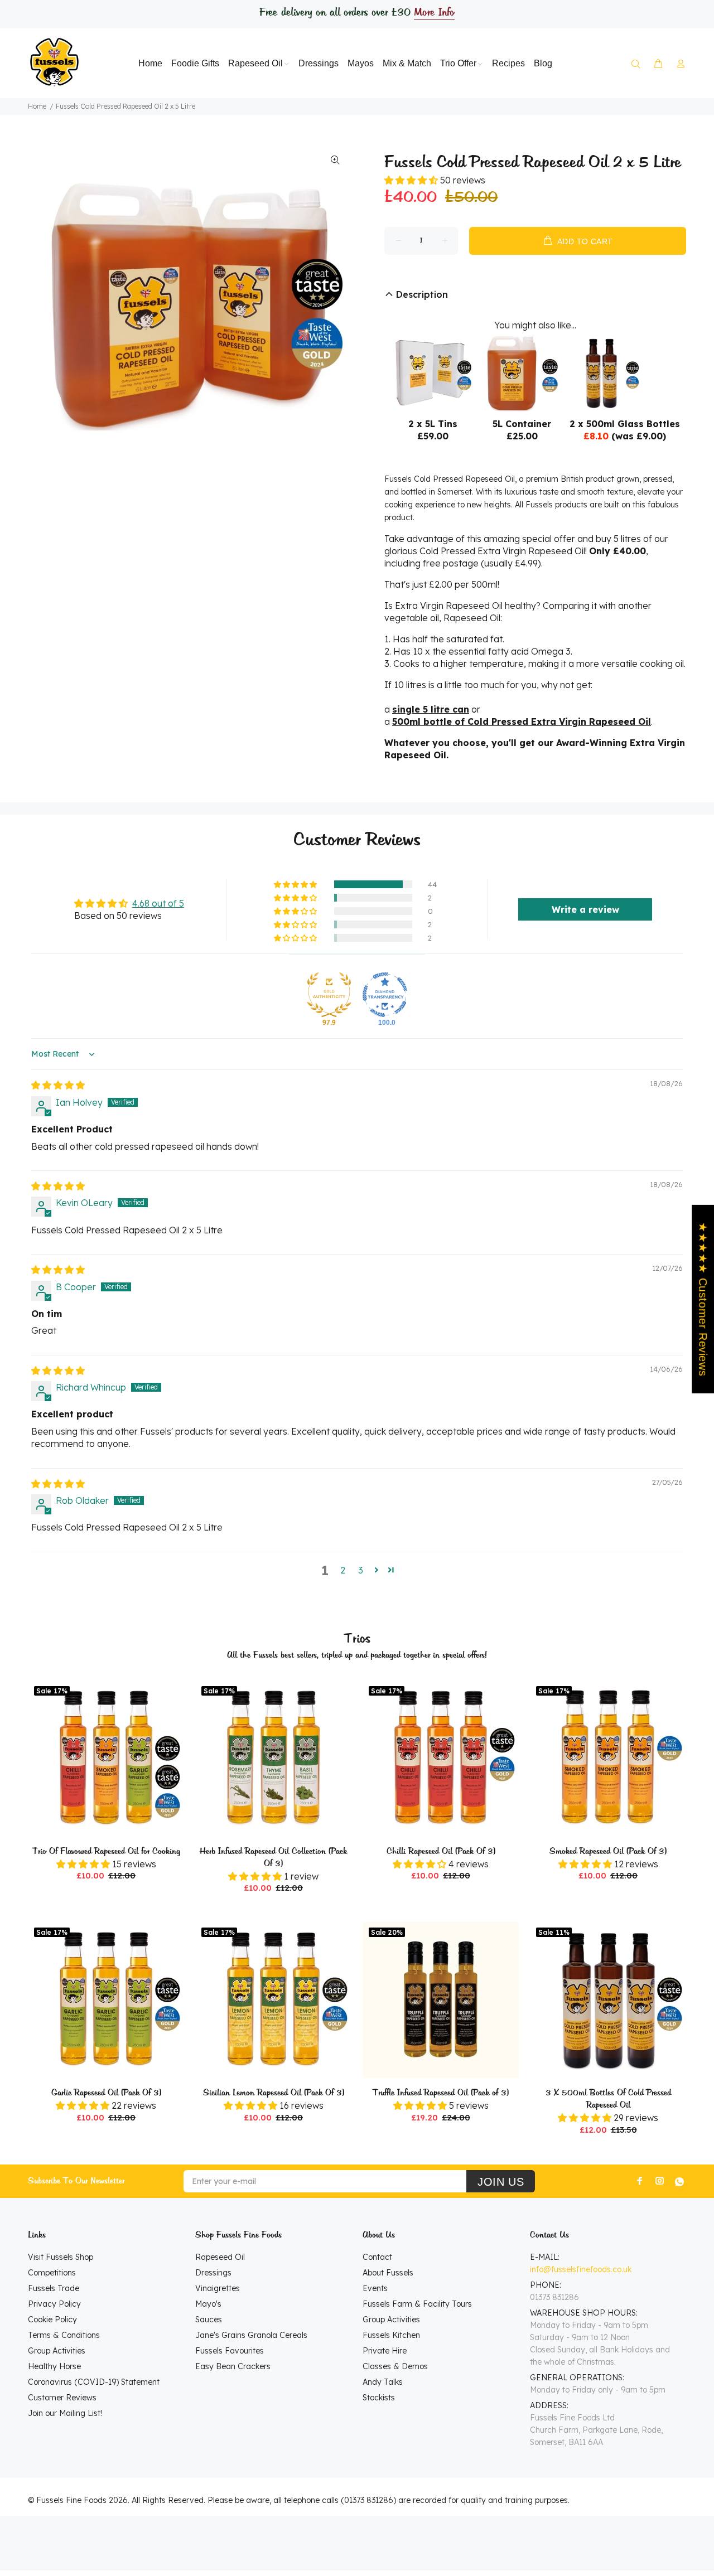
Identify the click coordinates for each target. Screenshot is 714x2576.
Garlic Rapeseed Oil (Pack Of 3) (106, 2093)
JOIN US (501, 2182)
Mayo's (208, 2304)
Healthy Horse (54, 2366)
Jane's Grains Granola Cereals (251, 2335)
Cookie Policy (52, 2320)
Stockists (379, 2398)
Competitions (52, 2273)
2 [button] (343, 1570)
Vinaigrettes (218, 2288)
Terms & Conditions (64, 2335)
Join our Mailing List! (65, 2413)
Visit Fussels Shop (61, 2257)
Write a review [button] (585, 909)
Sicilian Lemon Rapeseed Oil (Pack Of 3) (274, 2093)
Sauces (209, 2320)
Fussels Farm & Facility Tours (417, 2304)
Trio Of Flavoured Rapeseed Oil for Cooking (106, 1852)
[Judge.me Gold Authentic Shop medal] (329, 995)
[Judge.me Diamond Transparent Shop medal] (385, 995)
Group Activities (57, 2351)
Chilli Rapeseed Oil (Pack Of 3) (441, 1852)
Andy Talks (383, 2382)
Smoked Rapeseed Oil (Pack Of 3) (608, 1852)
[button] (412, 180)
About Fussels (388, 2273)
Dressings (213, 2273)
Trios (357, 1639)
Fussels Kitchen (391, 2335)
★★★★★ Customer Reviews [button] (703, 1299)
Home (37, 106)
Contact (377, 2257)
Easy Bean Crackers (233, 2366)
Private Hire (385, 2351)
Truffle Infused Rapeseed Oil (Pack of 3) (441, 2093)
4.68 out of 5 (158, 903)
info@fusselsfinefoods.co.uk (581, 2269)
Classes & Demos (395, 2366)
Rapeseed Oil (220, 2257)
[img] (58, 1085)
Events (375, 2288)
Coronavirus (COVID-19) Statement (94, 2382)
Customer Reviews (62, 2398)
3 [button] (361, 1570)
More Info (434, 13)
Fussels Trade (54, 2288)
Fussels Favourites (230, 2351)
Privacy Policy (54, 2304)
